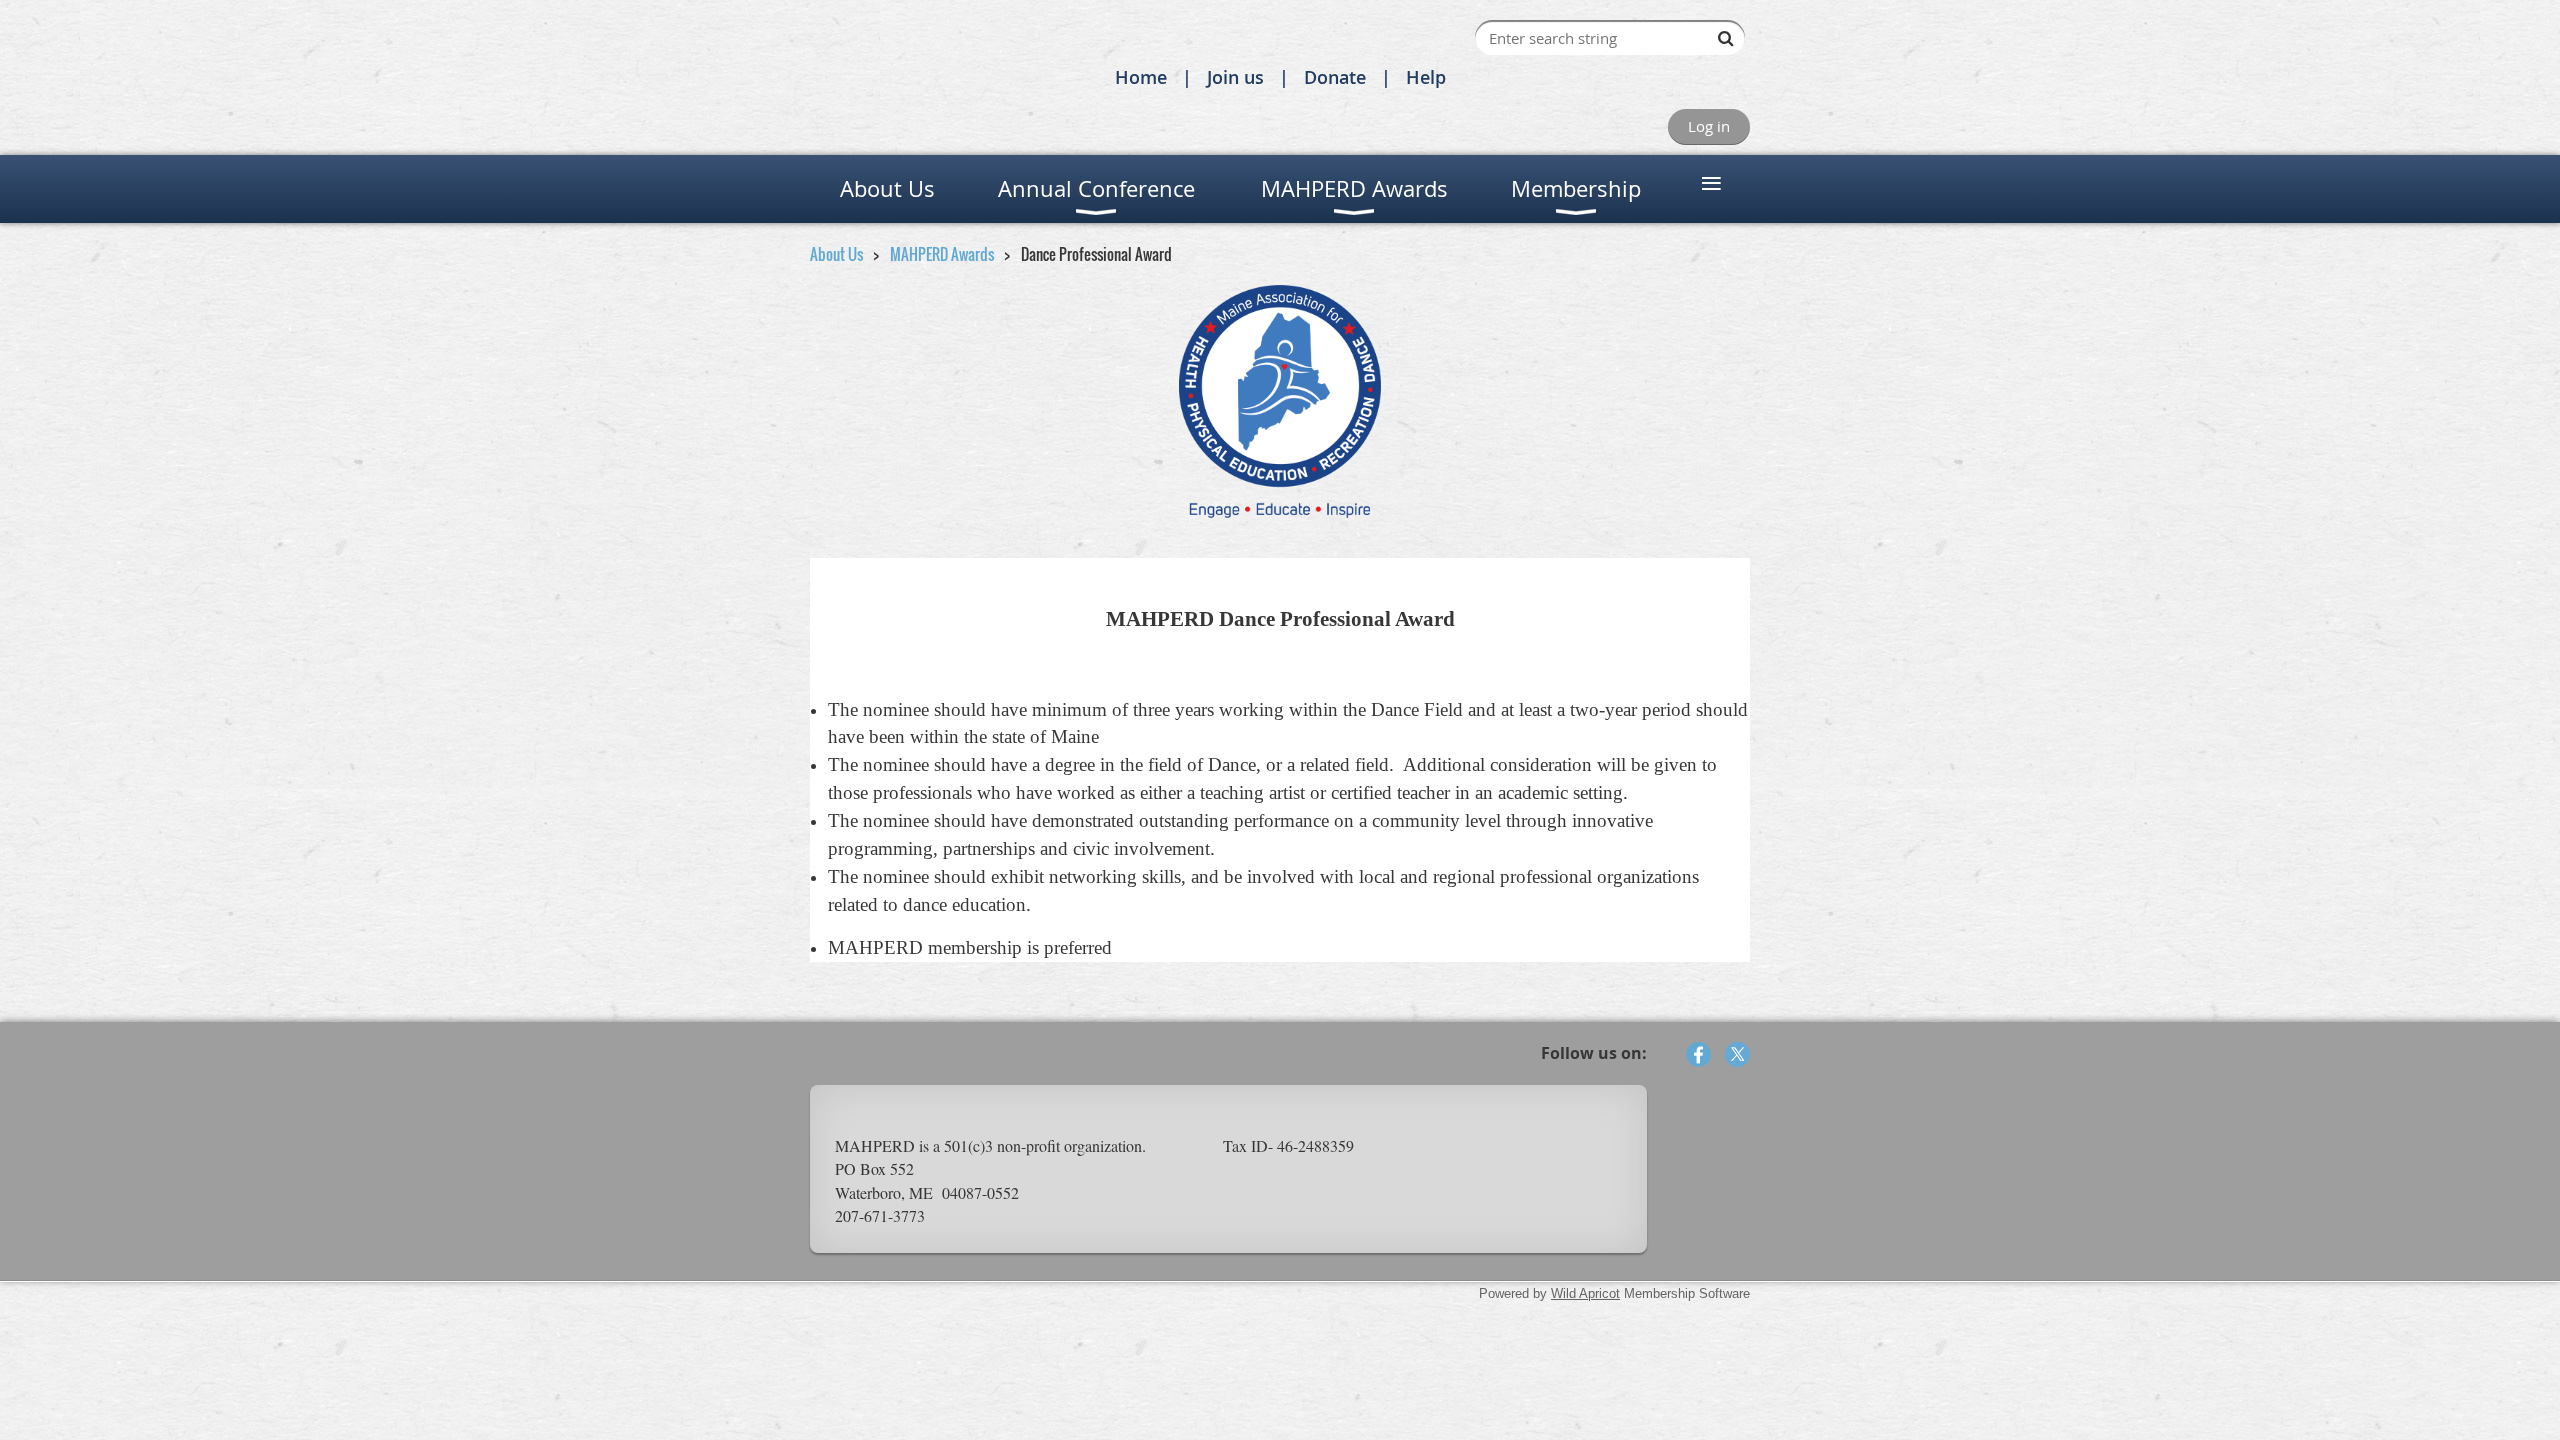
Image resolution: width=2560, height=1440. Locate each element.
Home (1141, 77)
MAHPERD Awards (942, 254)
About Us (836, 254)
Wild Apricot (1585, 1293)
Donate (1335, 77)
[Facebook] (1698, 1054)
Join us (1235, 77)
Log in (1709, 126)
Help (1426, 77)
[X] (1737, 1054)
